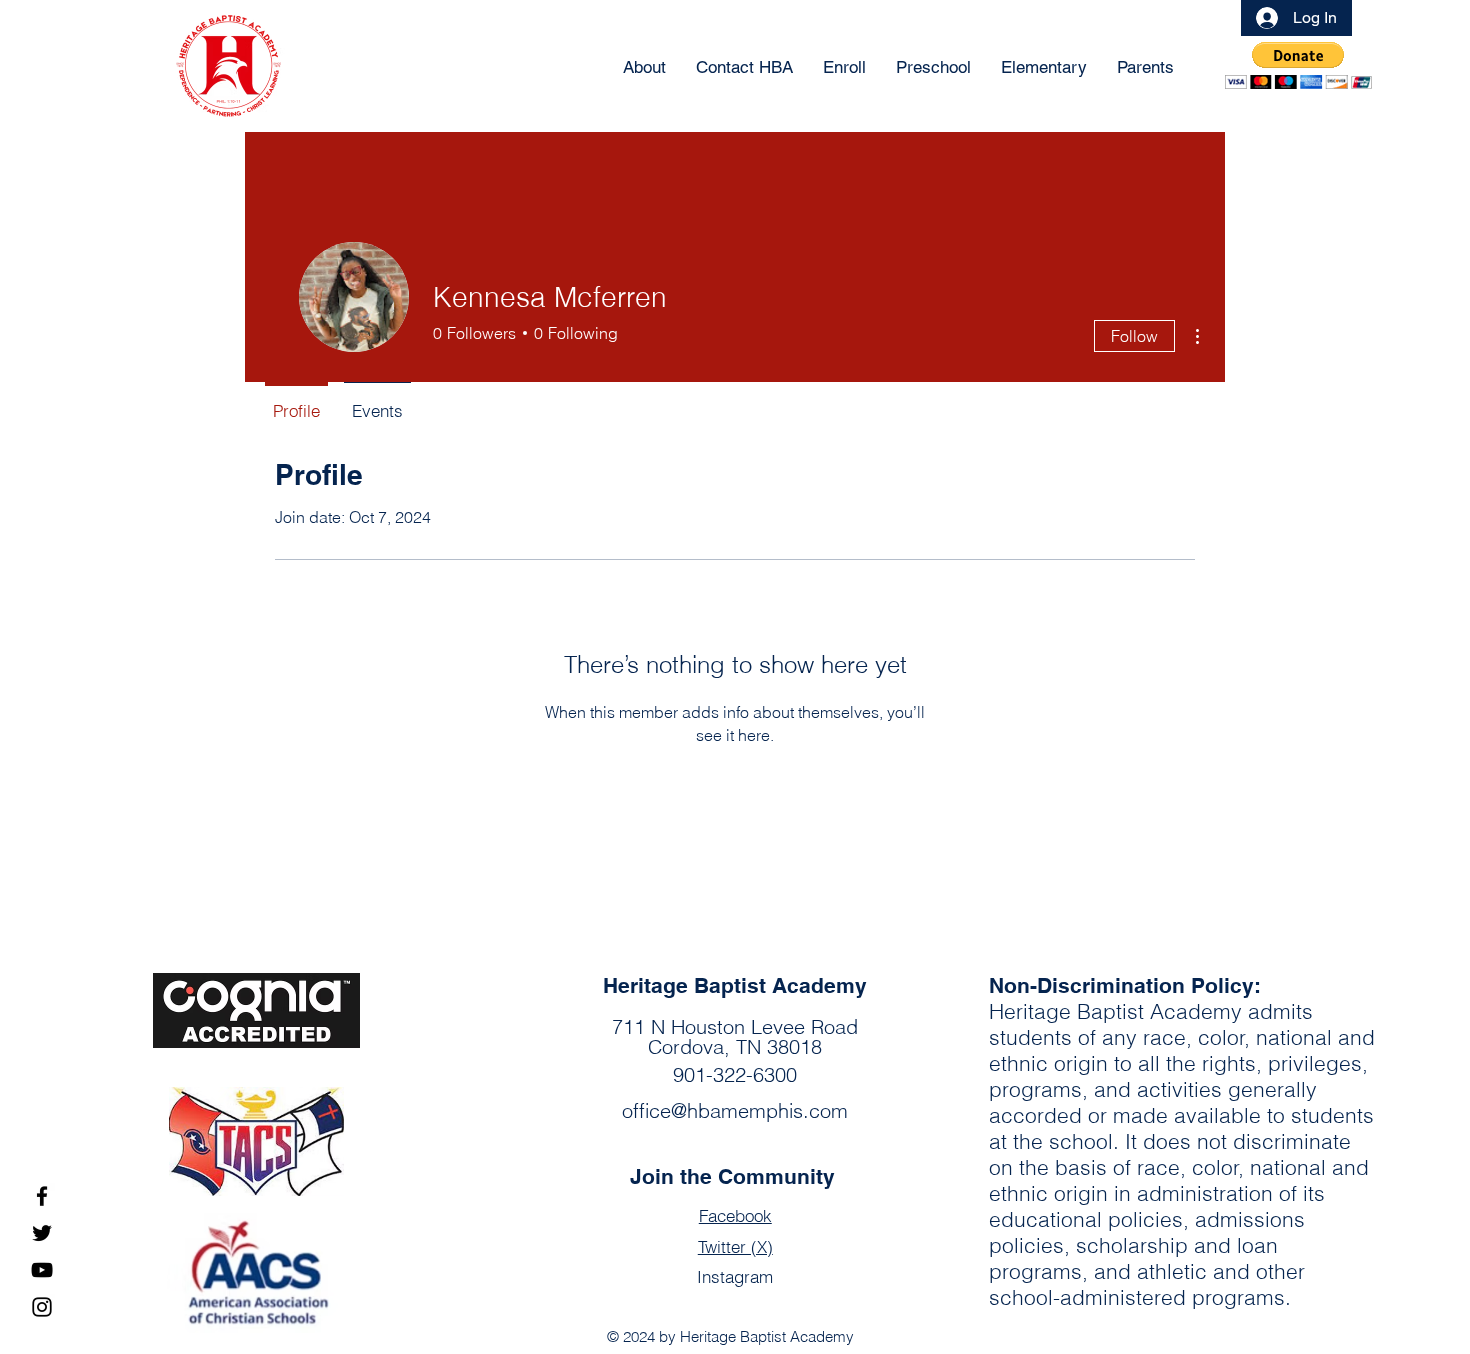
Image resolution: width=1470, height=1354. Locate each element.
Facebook (735, 1215)
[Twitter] (42, 1233)
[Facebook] (42, 1196)
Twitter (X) (735, 1246)
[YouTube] (42, 1270)
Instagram (735, 1276)
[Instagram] (42, 1307)
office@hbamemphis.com (735, 1110)
